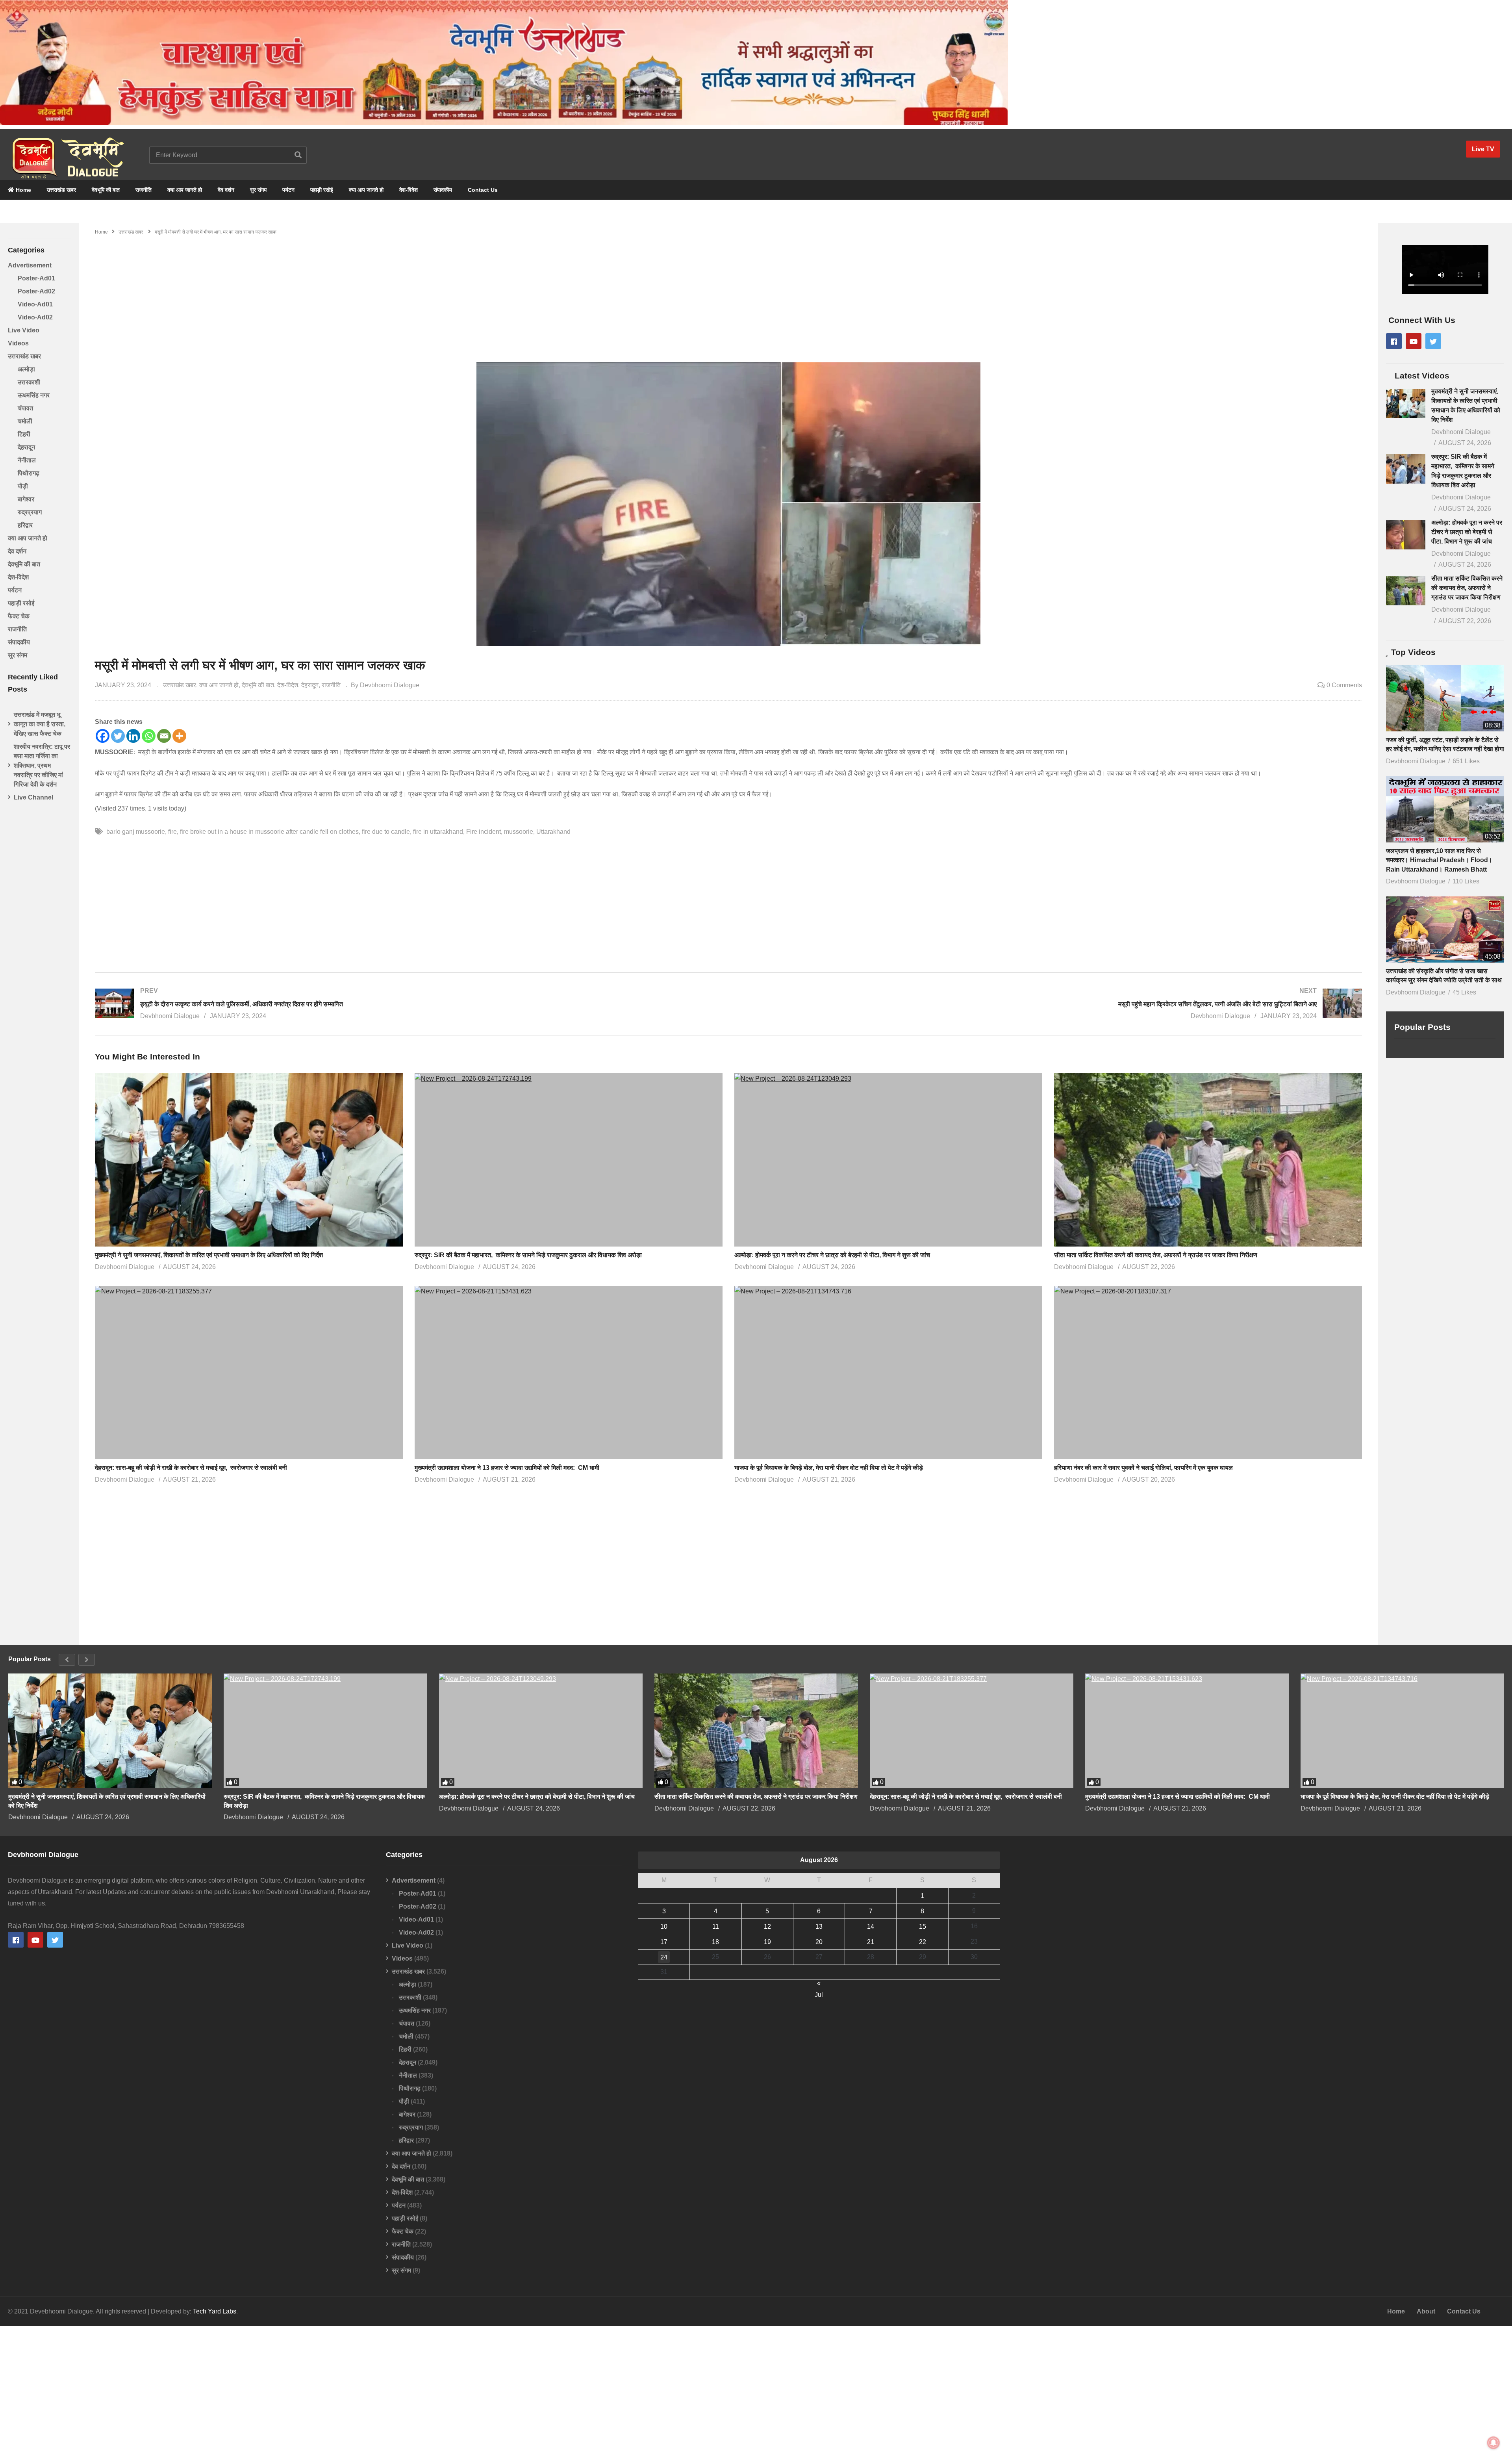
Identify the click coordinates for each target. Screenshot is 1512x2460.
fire (172, 832)
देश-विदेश (409, 190)
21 (871, 1942)
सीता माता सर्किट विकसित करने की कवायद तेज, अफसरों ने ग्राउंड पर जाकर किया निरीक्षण (1156, 1255)
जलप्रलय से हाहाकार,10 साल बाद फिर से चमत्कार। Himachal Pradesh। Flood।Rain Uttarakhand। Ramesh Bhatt (1439, 860)
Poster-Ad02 (36, 291)
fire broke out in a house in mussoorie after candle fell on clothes (269, 832)
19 (767, 1942)
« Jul (819, 1984)
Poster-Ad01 (36, 278)
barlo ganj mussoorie (136, 832)
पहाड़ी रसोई (322, 190)
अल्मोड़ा (26, 369)
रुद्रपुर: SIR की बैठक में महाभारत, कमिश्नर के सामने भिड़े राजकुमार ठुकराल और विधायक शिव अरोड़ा (528, 1255)
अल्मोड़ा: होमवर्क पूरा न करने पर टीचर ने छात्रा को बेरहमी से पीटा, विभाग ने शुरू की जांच (833, 1255)
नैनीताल (27, 460)
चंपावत (25, 408)
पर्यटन (288, 190)
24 (664, 1957)
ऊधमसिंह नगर (34, 395)
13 (819, 1927)
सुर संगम (258, 190)
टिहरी (24, 434)
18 (715, 1942)
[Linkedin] (133, 736)
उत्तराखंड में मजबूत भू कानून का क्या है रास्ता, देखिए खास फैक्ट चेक (40, 724)
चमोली (25, 421)
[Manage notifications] (1493, 2443)
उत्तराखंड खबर (61, 190)
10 (664, 1927)
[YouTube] (1414, 341)
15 (923, 1927)
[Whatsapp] (149, 736)
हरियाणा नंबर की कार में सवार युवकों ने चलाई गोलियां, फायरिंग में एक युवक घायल (1143, 1468)
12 (767, 1927)
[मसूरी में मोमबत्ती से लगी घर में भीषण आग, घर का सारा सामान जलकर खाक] (249, 1160)
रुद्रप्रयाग (30, 512)
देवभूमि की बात (106, 190)
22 (923, 1942)
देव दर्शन (226, 190)
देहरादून (26, 447)
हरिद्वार (25, 525)
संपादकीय (443, 190)
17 (664, 1942)
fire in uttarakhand (438, 832)
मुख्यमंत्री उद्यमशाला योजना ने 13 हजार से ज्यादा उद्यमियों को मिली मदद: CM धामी (509, 1468)
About (1426, 2311)
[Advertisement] (728, 295)
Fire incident (484, 832)
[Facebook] (103, 736)
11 (716, 1927)
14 (871, 1927)
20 (819, 1942)
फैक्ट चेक (19, 616)
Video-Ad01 (35, 304)
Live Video (24, 330)
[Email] (164, 736)
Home (23, 190)
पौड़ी (23, 486)
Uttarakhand (553, 832)
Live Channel (33, 797)
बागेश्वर (26, 499)
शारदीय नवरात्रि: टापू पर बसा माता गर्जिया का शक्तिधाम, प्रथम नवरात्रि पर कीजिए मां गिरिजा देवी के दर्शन (42, 765)
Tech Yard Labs (215, 2311)
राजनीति (144, 190)
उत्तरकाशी (29, 382)
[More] (179, 736)
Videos (18, 343)
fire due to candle (386, 832)
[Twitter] (118, 736)
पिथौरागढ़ (29, 473)
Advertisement (30, 265)
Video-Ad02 (35, 317)
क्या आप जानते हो (185, 190)
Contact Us (483, 190)
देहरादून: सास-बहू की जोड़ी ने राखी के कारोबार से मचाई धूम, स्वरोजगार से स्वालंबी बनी (191, 1468)
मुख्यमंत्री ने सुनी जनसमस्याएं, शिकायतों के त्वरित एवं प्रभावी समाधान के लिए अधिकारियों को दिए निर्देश (209, 1255)
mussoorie (519, 832)
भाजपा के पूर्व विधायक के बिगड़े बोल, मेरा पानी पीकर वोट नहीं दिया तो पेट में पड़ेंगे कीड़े (829, 1468)
